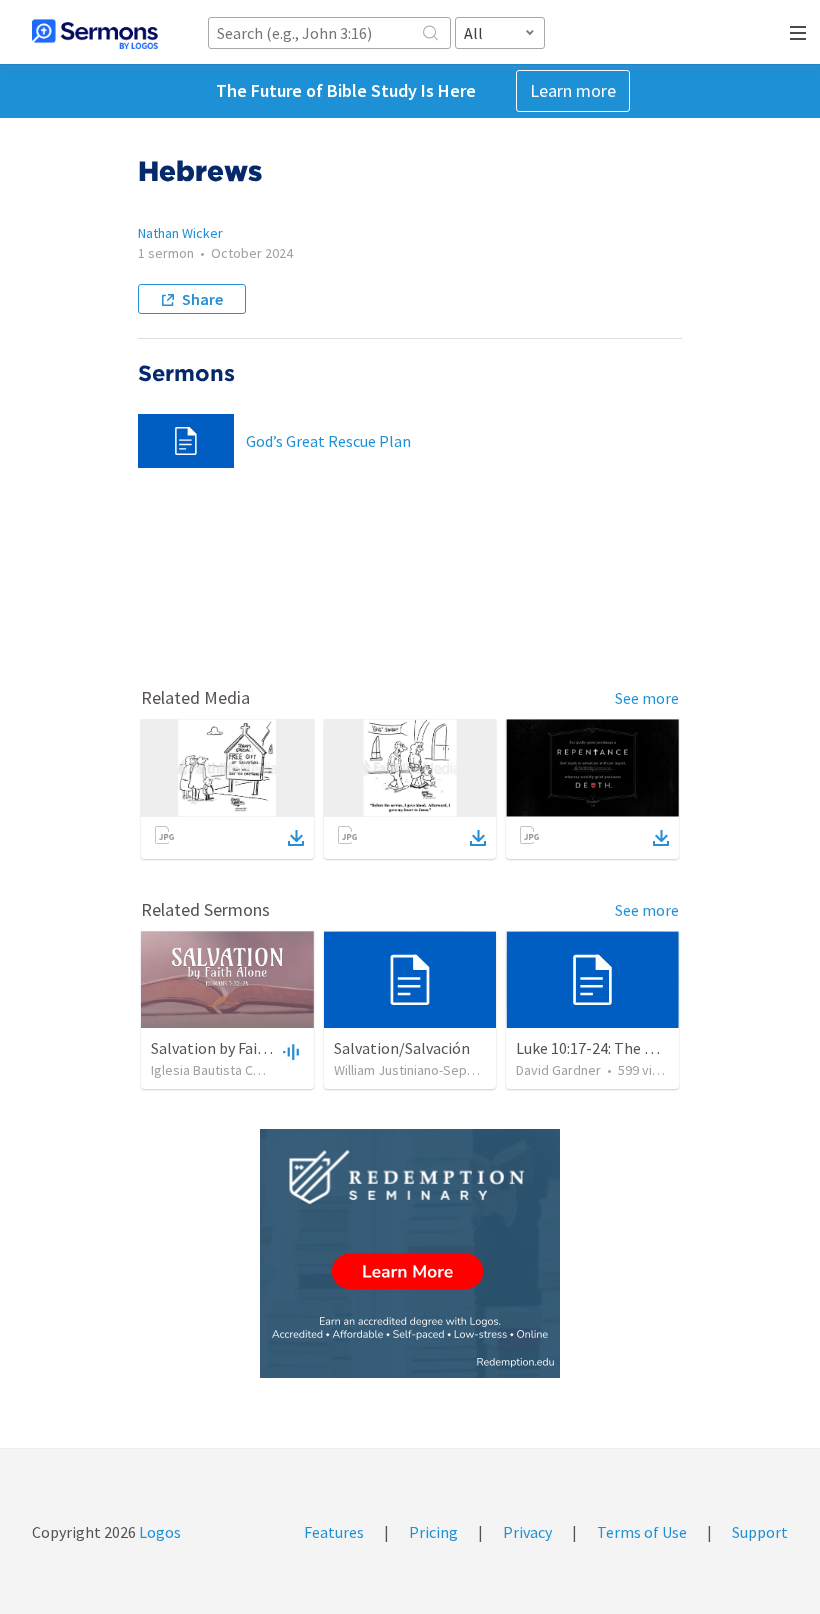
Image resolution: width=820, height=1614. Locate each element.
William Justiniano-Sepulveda (420, 1070)
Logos (158, 1532)
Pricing (433, 1532)
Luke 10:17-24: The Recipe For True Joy (646, 1048)
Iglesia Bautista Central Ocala (238, 1070)
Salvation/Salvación (402, 1048)
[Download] (296, 838)
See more (647, 698)
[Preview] (289, 1051)
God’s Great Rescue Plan (328, 441)
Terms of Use (642, 1532)
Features (334, 1532)
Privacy (527, 1532)
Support (760, 1532)
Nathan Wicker (180, 233)
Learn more (573, 90)
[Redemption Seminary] (410, 1253)
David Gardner (558, 1070)
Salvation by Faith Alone (233, 1048)
